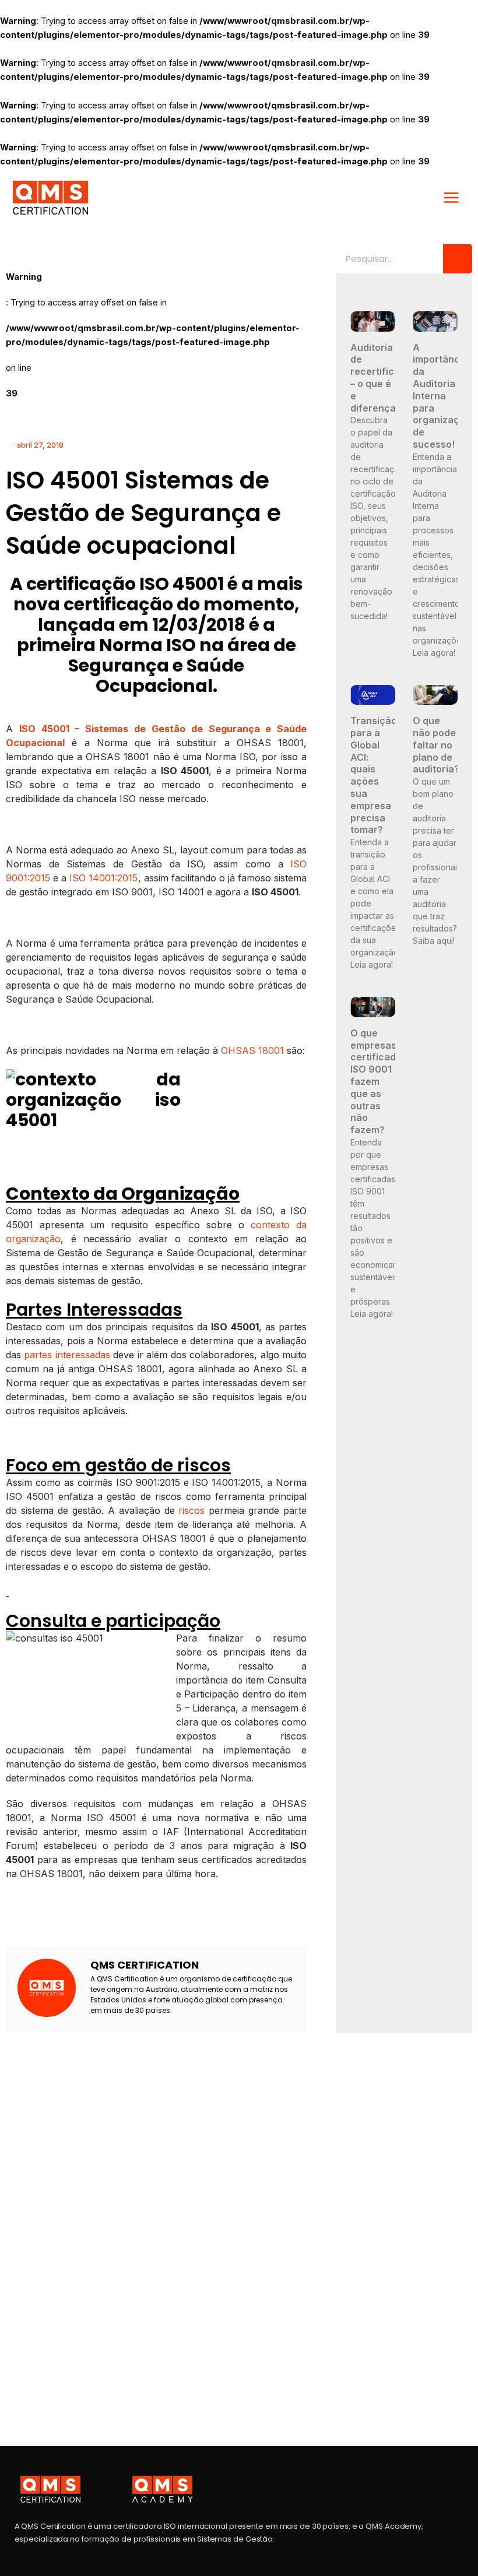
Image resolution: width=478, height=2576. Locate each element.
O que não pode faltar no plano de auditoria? (436, 745)
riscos (191, 1510)
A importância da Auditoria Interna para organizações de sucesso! (444, 396)
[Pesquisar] (458, 259)
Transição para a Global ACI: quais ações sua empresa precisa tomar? (374, 775)
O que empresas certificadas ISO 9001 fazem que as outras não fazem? (379, 1081)
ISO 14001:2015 (103, 878)
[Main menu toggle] (451, 198)
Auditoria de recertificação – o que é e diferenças (384, 378)
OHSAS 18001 (252, 1050)
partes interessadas (67, 1355)
